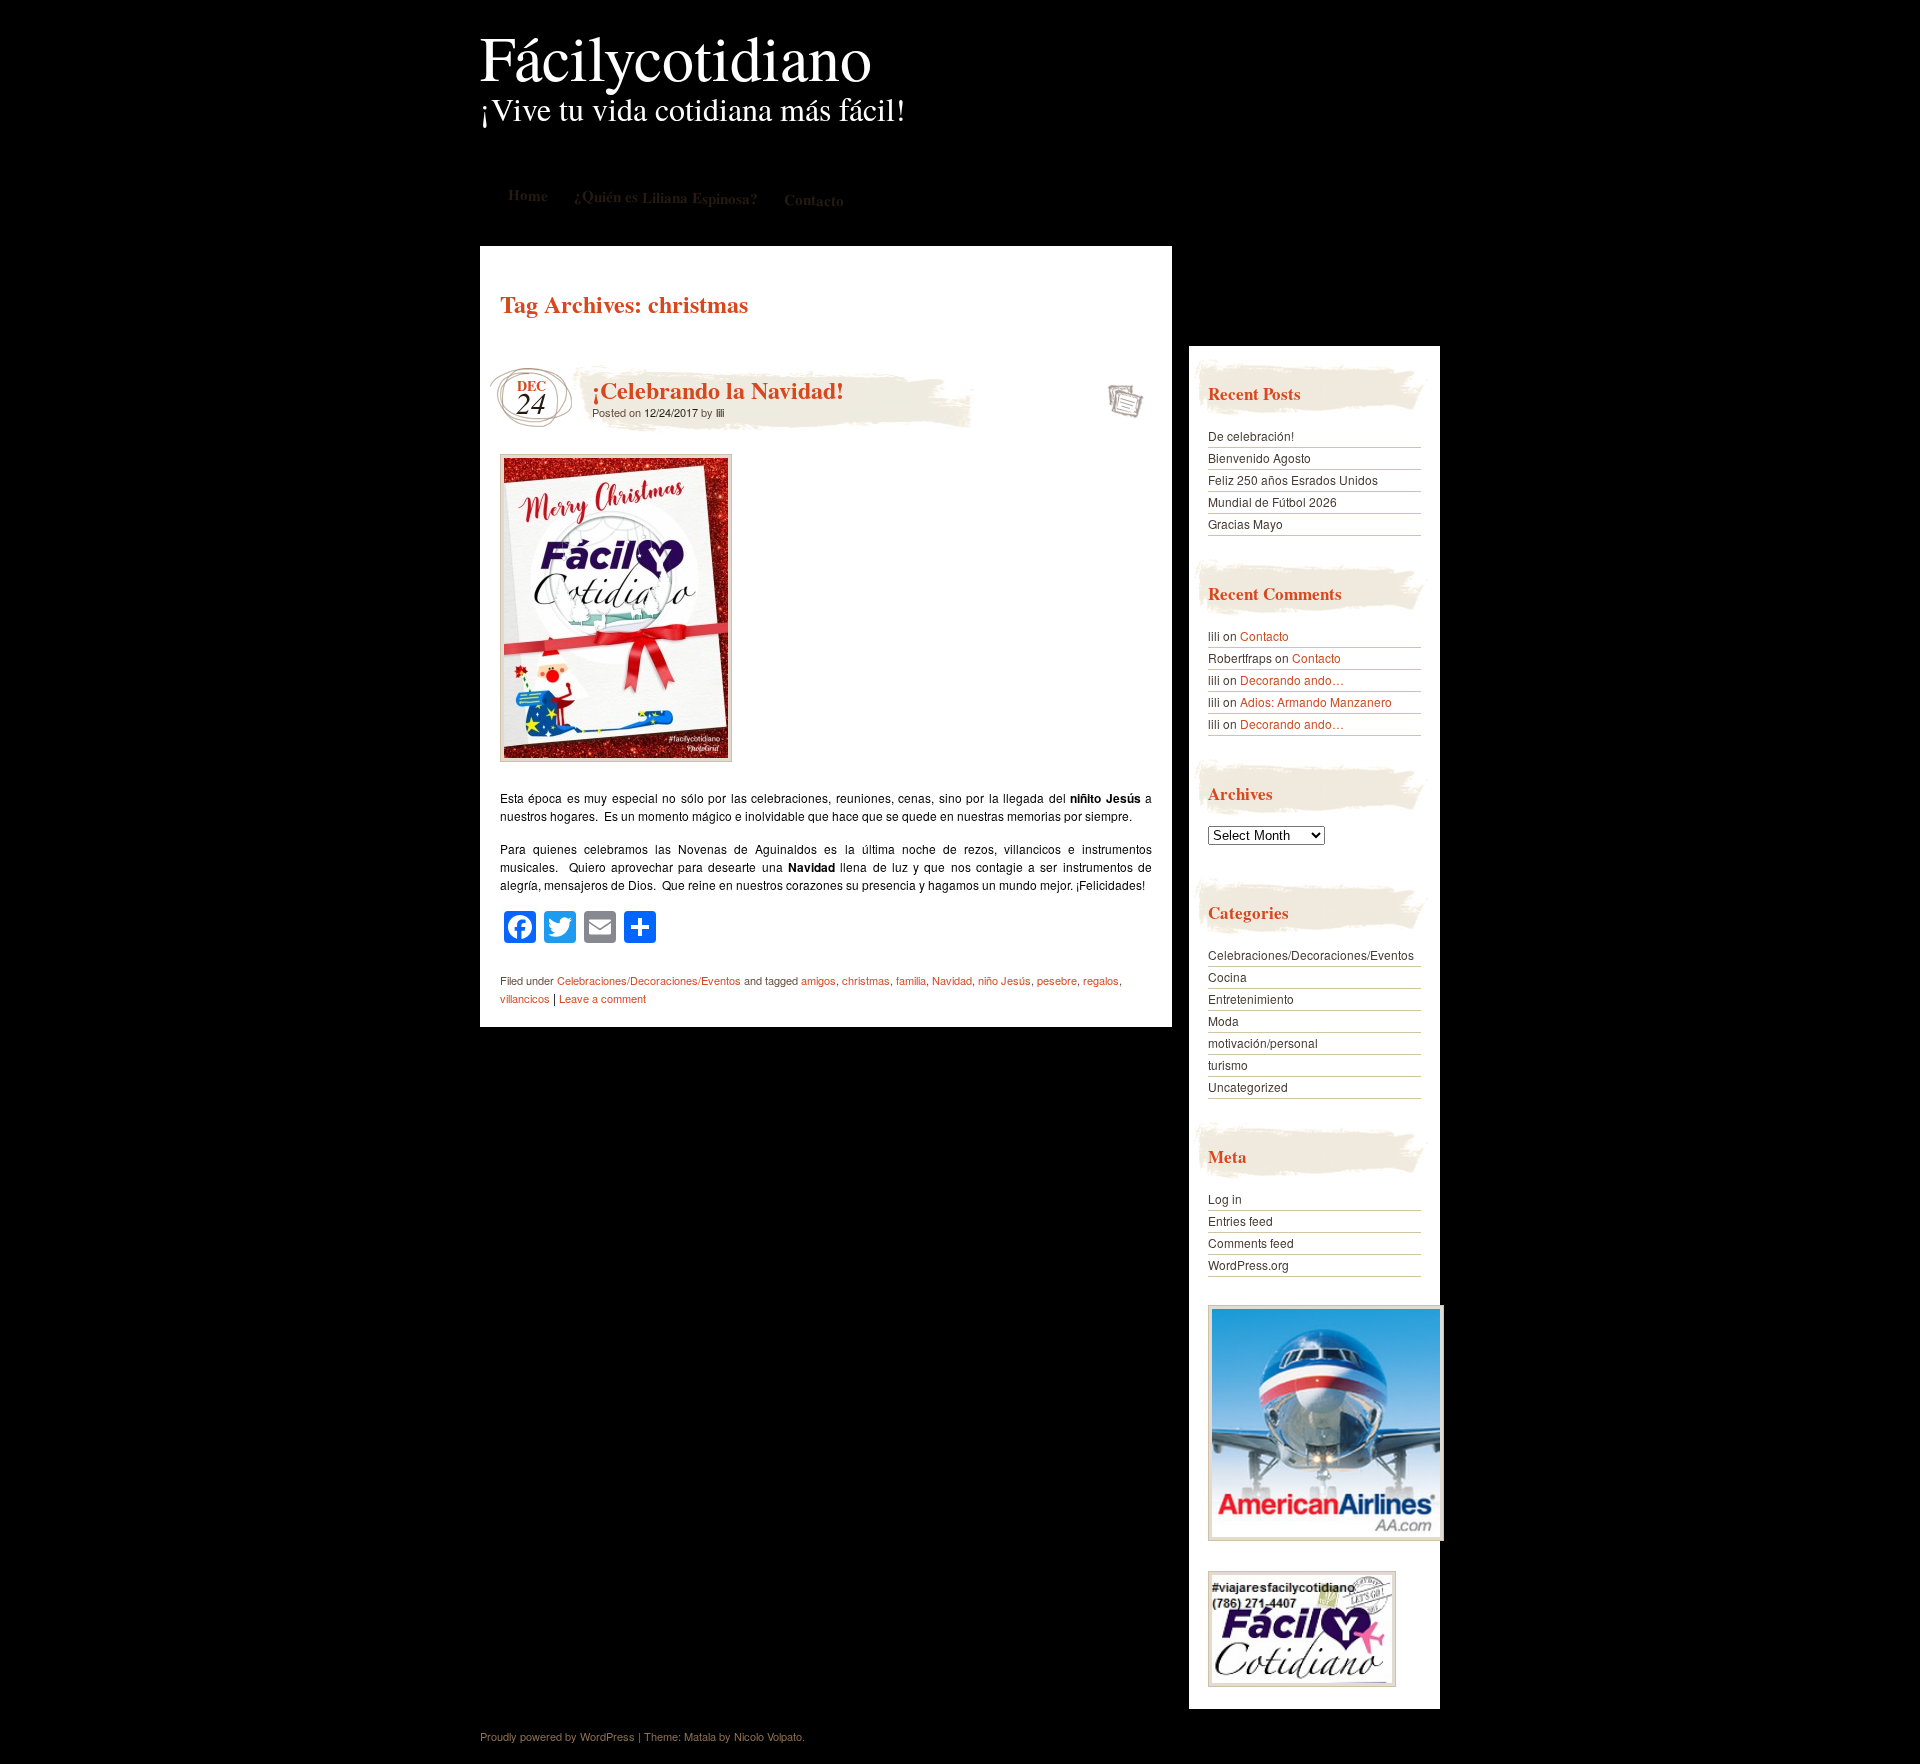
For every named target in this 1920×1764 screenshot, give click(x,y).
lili (720, 412)
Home (527, 194)
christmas (866, 980)
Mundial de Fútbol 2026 (1272, 501)
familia (911, 980)
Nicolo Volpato (768, 1736)
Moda (1223, 1020)
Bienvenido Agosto (1259, 457)
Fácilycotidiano (676, 56)
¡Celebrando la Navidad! (718, 389)
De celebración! (1251, 435)
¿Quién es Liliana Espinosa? (665, 196)
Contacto (813, 199)
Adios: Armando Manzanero (1316, 701)
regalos (1101, 980)
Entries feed (1240, 1220)
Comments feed (1251, 1242)
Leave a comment (602, 998)
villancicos (525, 998)
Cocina (1227, 976)
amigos (818, 980)
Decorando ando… (1292, 679)
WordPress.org (1248, 1264)
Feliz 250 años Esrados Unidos (1293, 479)
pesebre (1057, 980)
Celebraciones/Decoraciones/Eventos (649, 980)
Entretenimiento (1251, 998)
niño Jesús (1004, 980)
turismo (1228, 1064)
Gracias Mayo (1245, 523)
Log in (1225, 1198)
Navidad (952, 980)
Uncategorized (1248, 1086)
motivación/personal (1263, 1042)
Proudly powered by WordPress (557, 1736)
